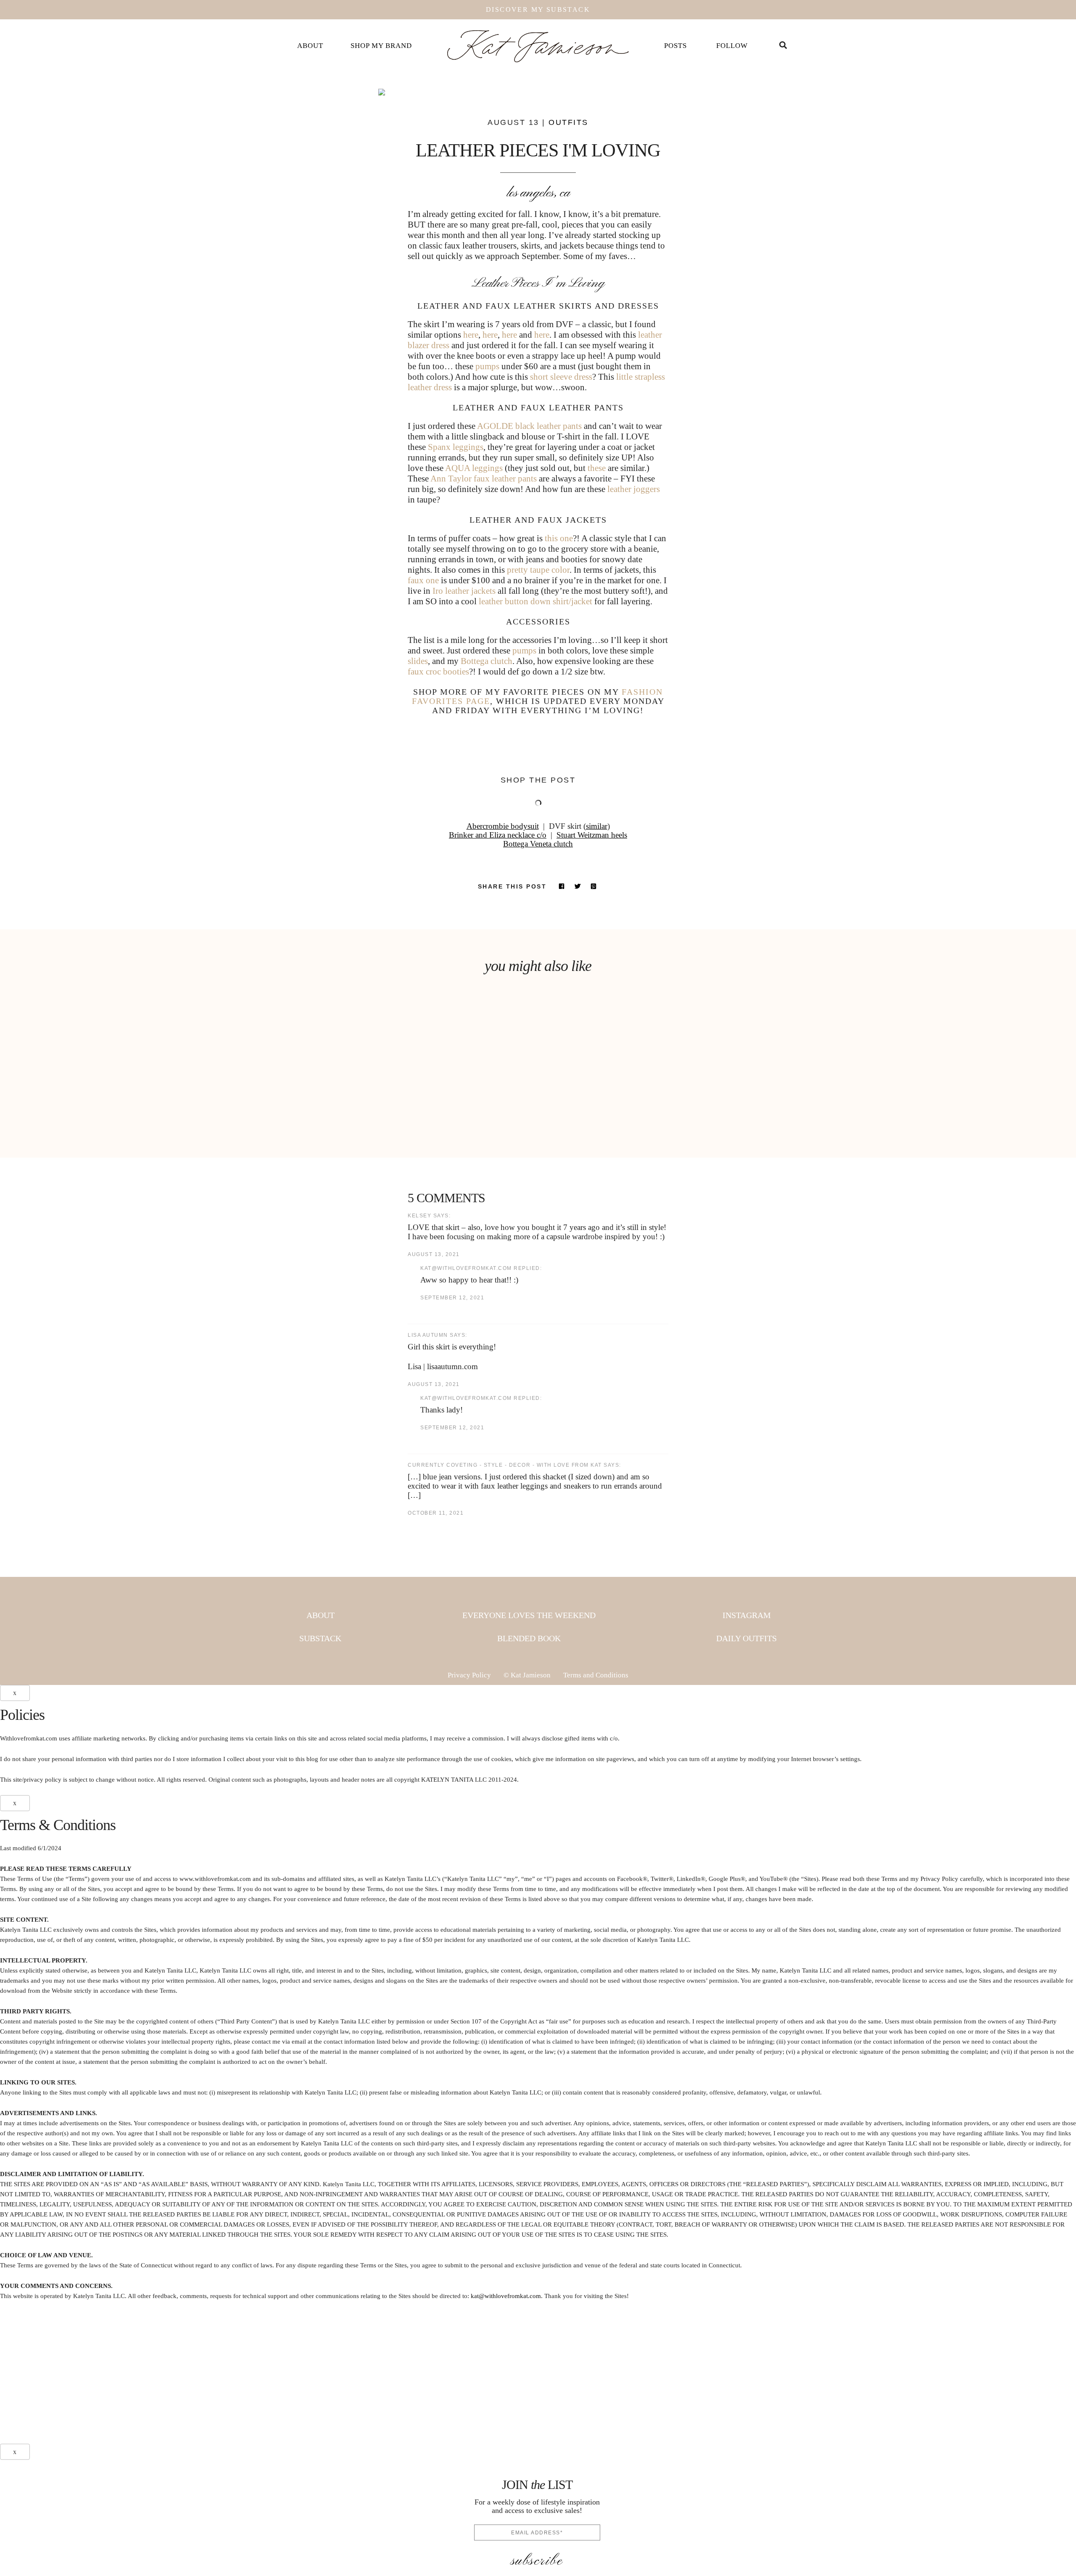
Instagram (747, 1615)
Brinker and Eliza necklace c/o (498, 835)
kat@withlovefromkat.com (506, 2296)
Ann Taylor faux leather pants (484, 479)
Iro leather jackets (464, 591)
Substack (320, 1638)
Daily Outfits (746, 1638)
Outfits (568, 122)
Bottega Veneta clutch (538, 844)
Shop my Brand (381, 46)
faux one (423, 580)
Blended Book (529, 1638)
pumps (487, 366)
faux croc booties (438, 672)
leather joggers (634, 489)
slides (418, 661)
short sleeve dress (561, 377)
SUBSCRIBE (537, 2561)
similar (597, 826)
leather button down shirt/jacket (535, 601)
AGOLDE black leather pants (529, 426)
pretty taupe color (538, 570)
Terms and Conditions (596, 1675)
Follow (732, 46)
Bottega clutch (487, 661)
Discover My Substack (538, 9)
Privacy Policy (469, 1675)
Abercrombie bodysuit (503, 826)
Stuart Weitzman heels (592, 835)
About (310, 46)
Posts (675, 46)
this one (559, 538)
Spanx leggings (456, 447)
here (471, 335)
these (597, 468)
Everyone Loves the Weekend (529, 1615)
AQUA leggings (475, 468)
